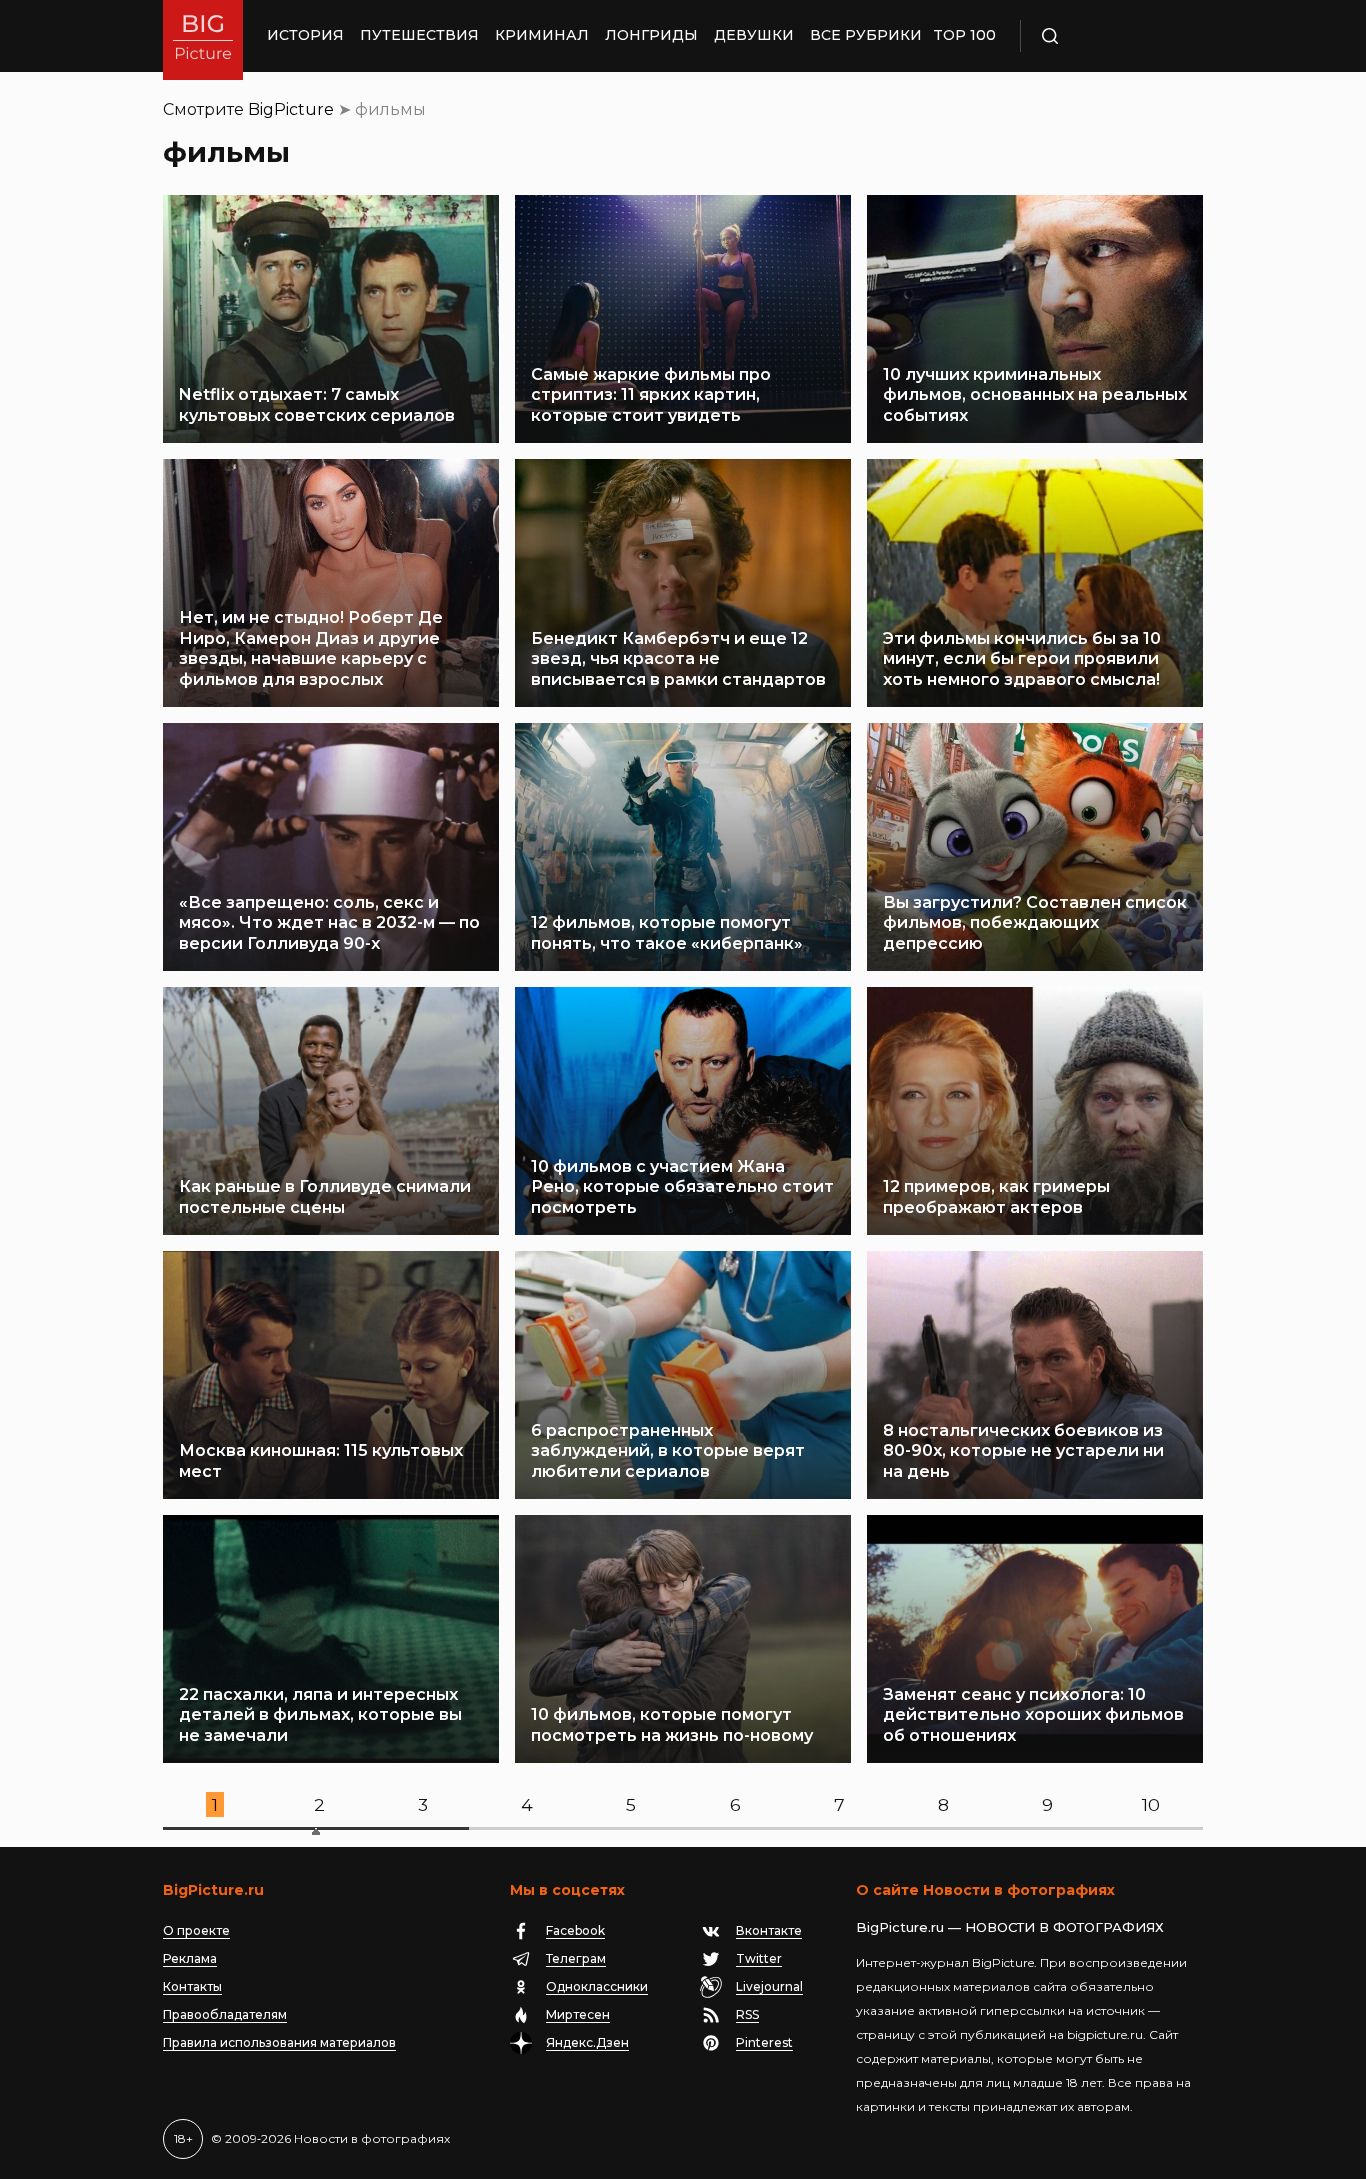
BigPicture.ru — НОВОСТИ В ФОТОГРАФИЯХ (1010, 1927)
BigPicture (291, 109)
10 (1151, 1804)
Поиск (1108, 36)
